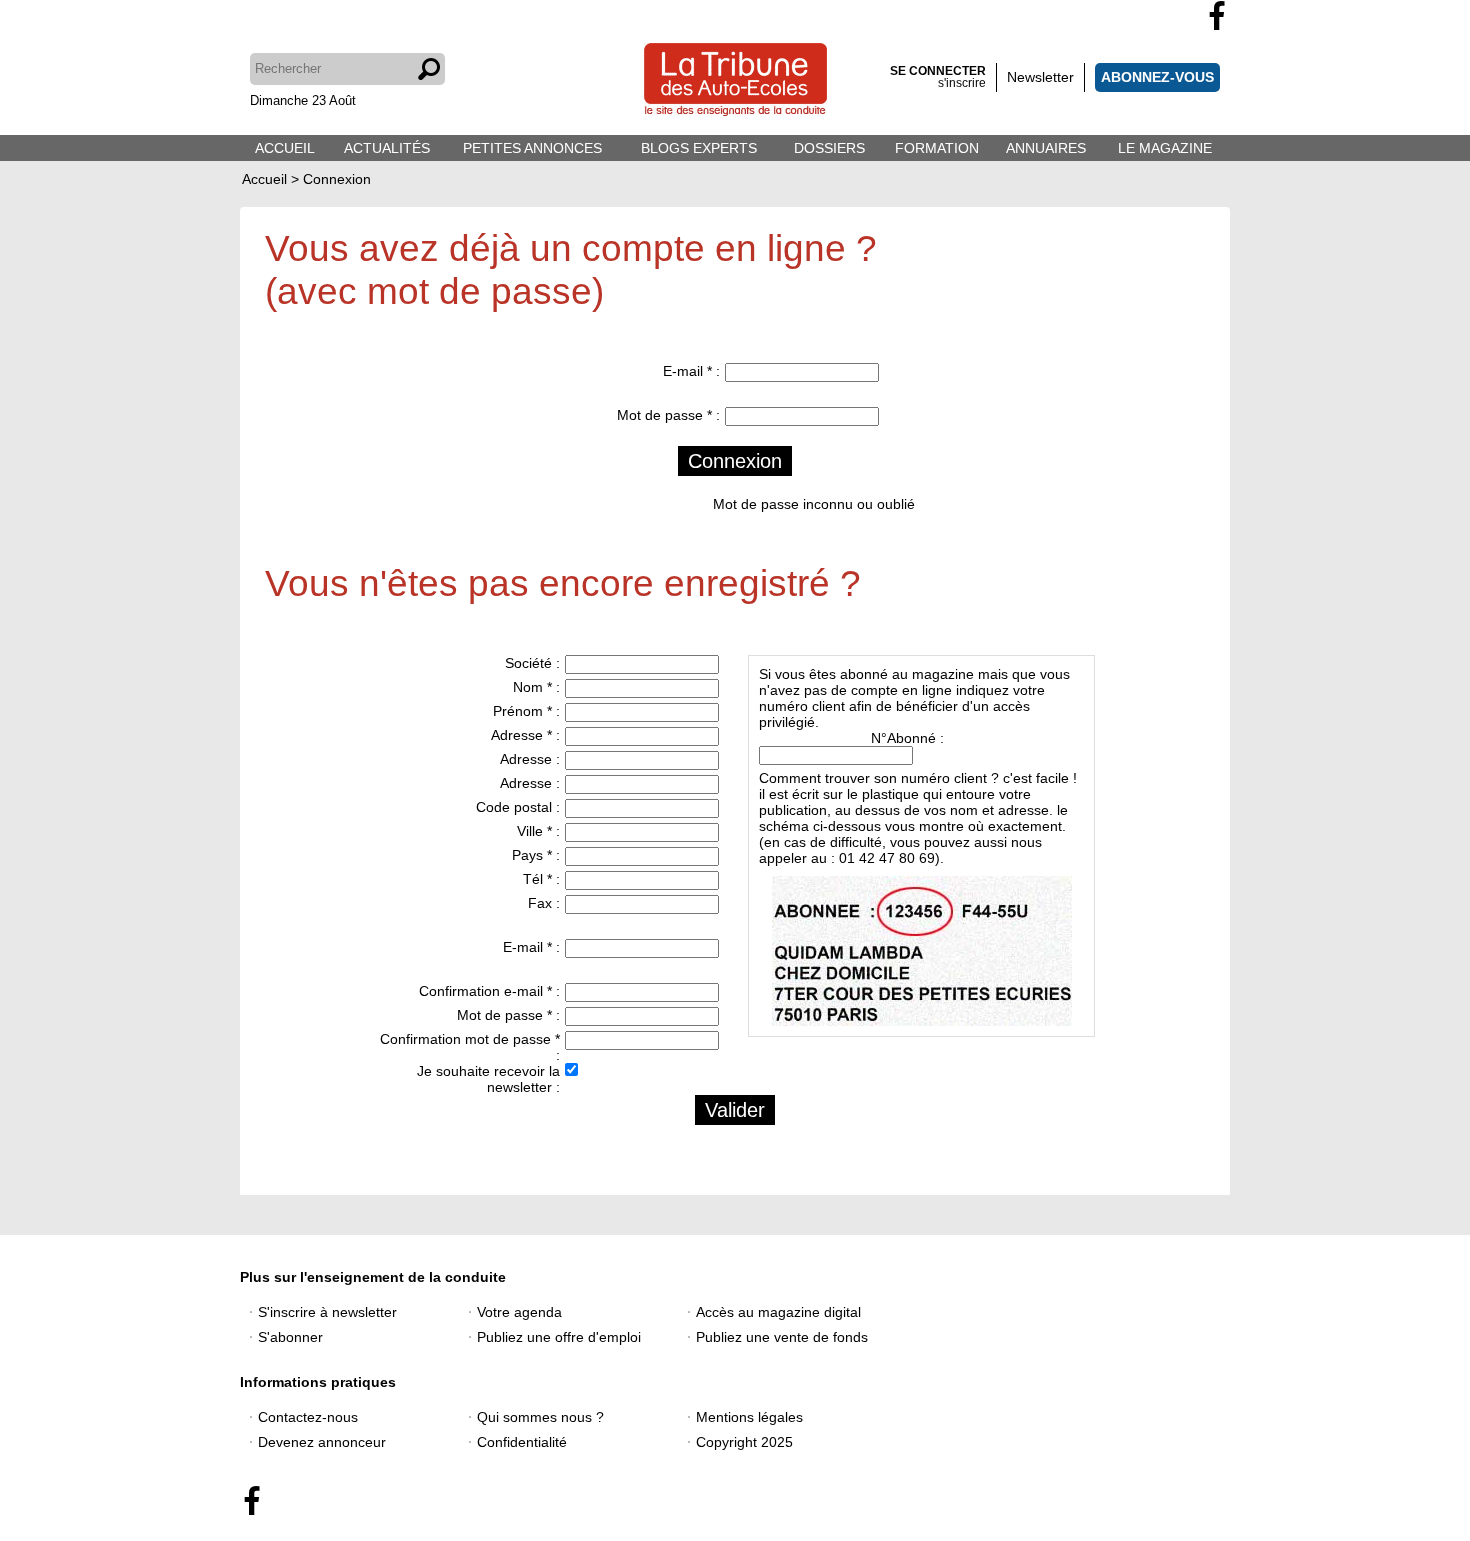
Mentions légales (749, 1417)
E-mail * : (691, 371)
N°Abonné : (907, 738)
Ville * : (538, 831)
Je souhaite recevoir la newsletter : (488, 1079)
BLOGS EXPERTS (699, 148)
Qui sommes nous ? (540, 1417)
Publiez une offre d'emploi (559, 1337)
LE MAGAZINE (1165, 148)
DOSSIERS (829, 148)
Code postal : (518, 807)
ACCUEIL (285, 148)
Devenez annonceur (322, 1442)
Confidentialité (522, 1442)
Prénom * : (526, 711)
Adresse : (530, 759)
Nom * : (536, 687)
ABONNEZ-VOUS (1157, 77)
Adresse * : (525, 735)
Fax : (544, 903)
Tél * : (541, 879)
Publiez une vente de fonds (782, 1337)
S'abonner (290, 1337)
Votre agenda (519, 1312)
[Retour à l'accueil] (735, 81)
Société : (532, 663)
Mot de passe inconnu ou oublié (814, 504)
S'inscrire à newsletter (327, 1312)
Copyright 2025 (744, 1442)
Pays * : (536, 855)
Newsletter (1040, 77)
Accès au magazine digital (778, 1312)
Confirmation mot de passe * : (470, 1047)
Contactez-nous (308, 1417)
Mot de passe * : (668, 415)
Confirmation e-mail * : (489, 991)
